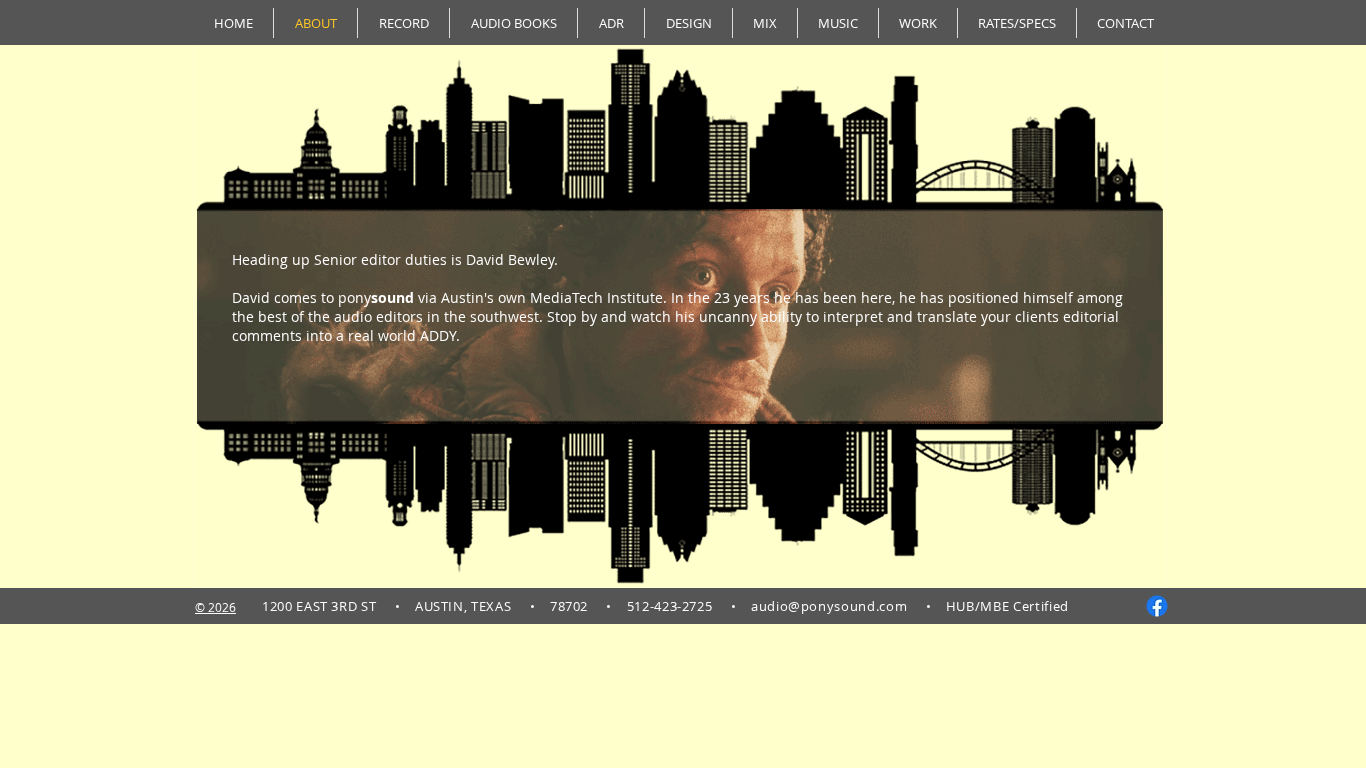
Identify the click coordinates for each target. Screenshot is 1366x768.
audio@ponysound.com (829, 606)
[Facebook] (1157, 606)
